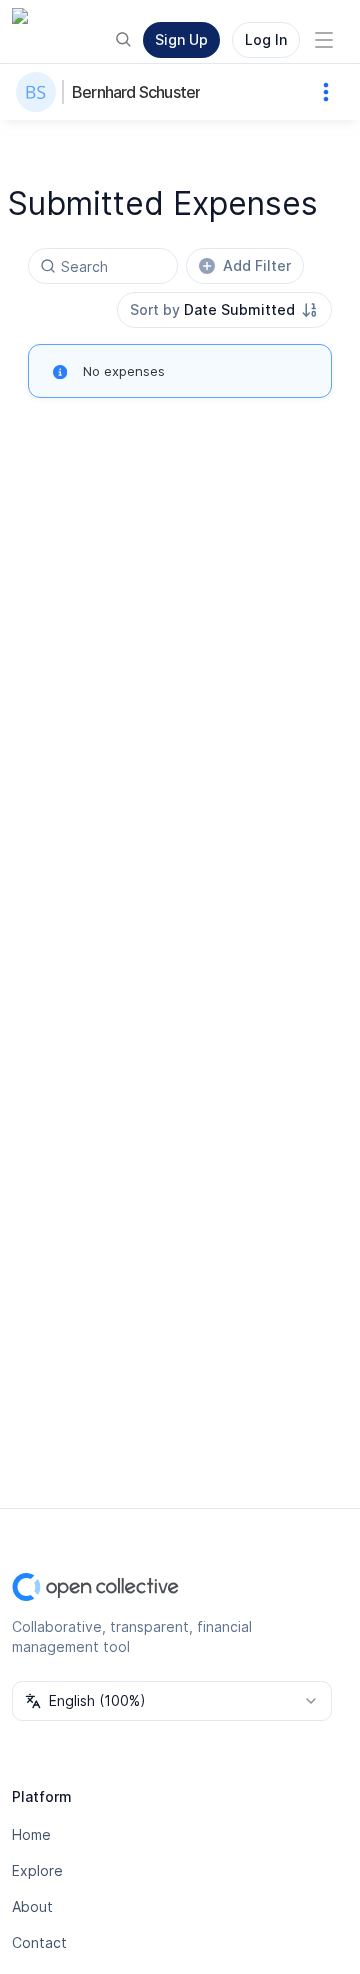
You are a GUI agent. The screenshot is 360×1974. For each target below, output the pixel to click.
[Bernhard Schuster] (40, 92)
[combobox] (224, 310)
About (32, 1906)
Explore (37, 1870)
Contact (39, 1942)
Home (31, 1834)
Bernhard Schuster (136, 92)
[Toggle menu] (324, 40)
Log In (266, 39)
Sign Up (181, 39)
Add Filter (257, 265)
